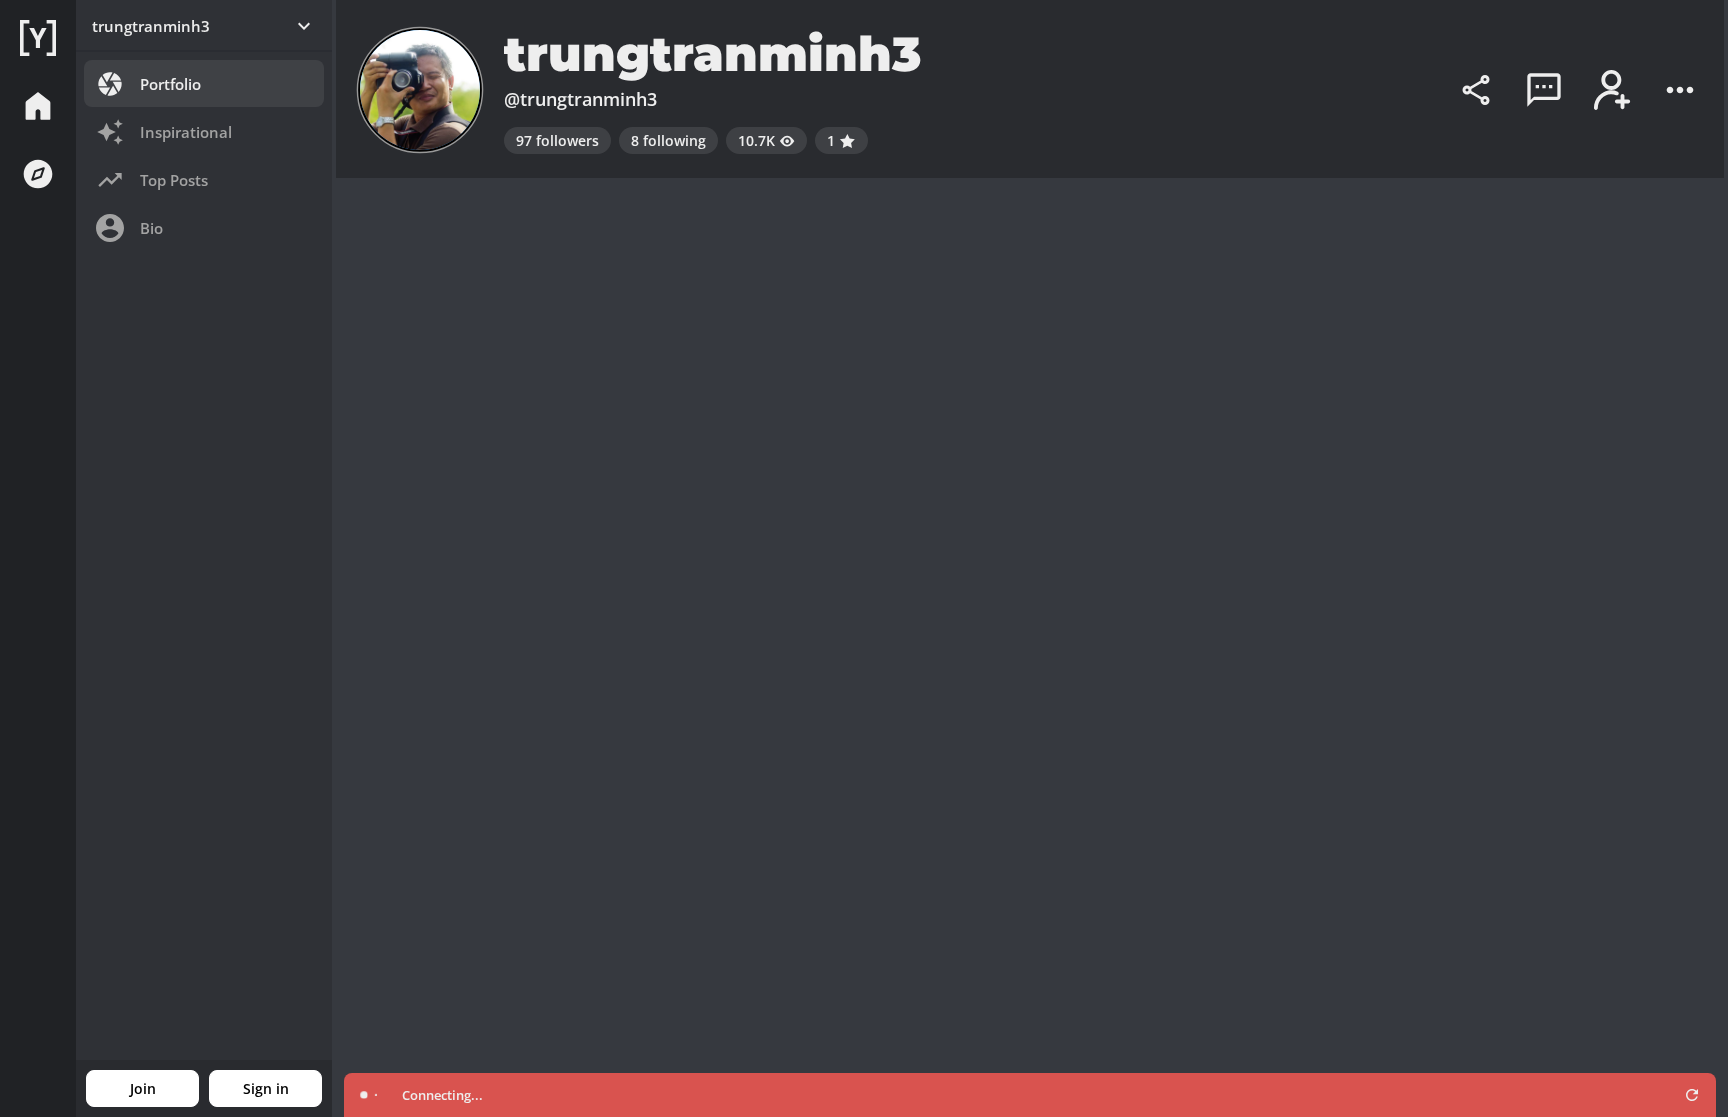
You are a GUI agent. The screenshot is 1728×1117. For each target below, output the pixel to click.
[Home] (38, 38)
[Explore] (38, 174)
